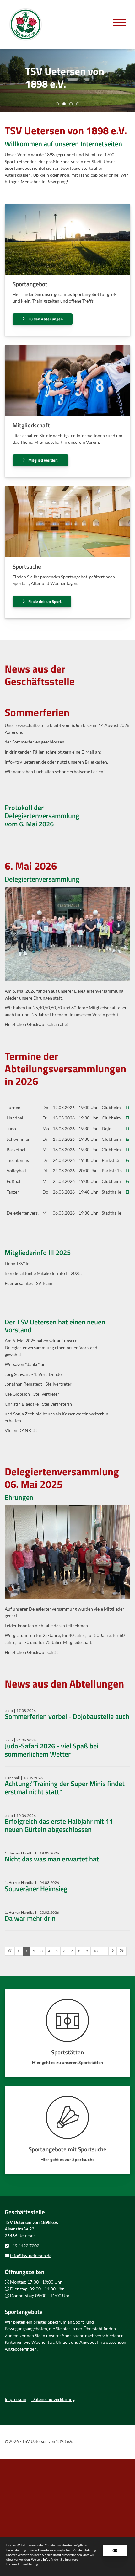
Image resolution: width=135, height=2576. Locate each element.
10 (95, 1951)
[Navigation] (119, 22)
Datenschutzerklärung (53, 2399)
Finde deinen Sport (45, 601)
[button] (57, 104)
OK (115, 2550)
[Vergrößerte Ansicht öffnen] (67, 934)
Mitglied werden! (43, 460)
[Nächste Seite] (113, 1951)
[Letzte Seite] (121, 1951)
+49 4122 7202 (24, 2246)
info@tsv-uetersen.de (31, 2255)
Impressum (16, 2399)
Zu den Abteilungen (46, 319)
